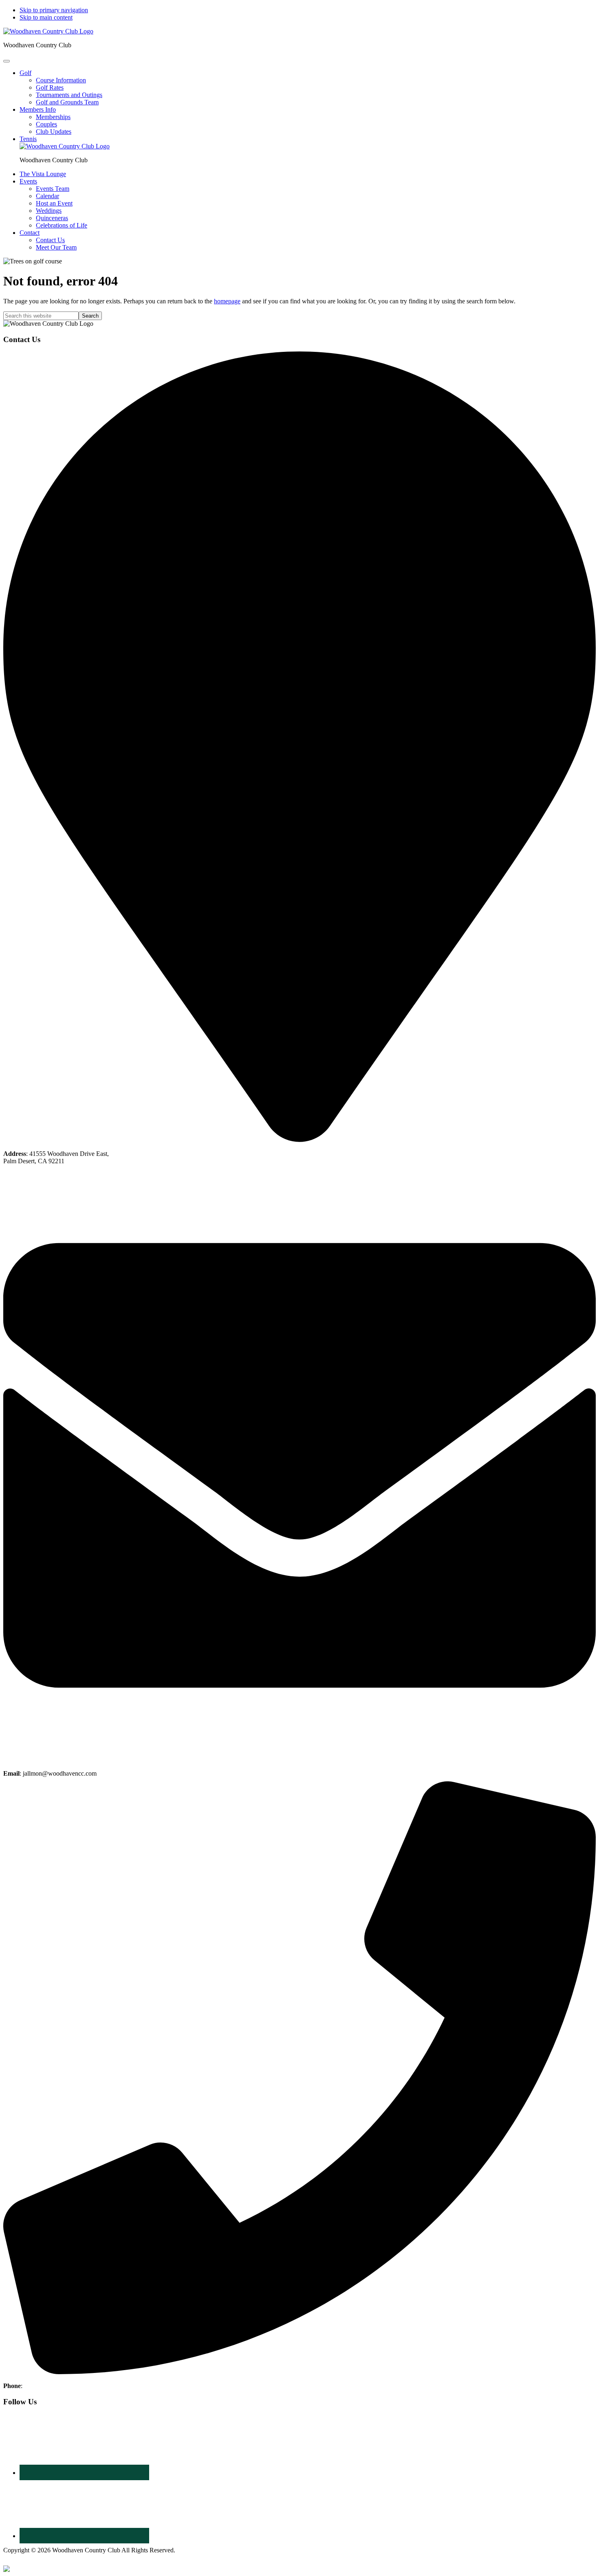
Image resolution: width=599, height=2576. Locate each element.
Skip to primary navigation (54, 10)
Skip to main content (46, 17)
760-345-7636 (42, 2386)
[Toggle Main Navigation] (7, 61)
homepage (227, 301)
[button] (25, 73)
